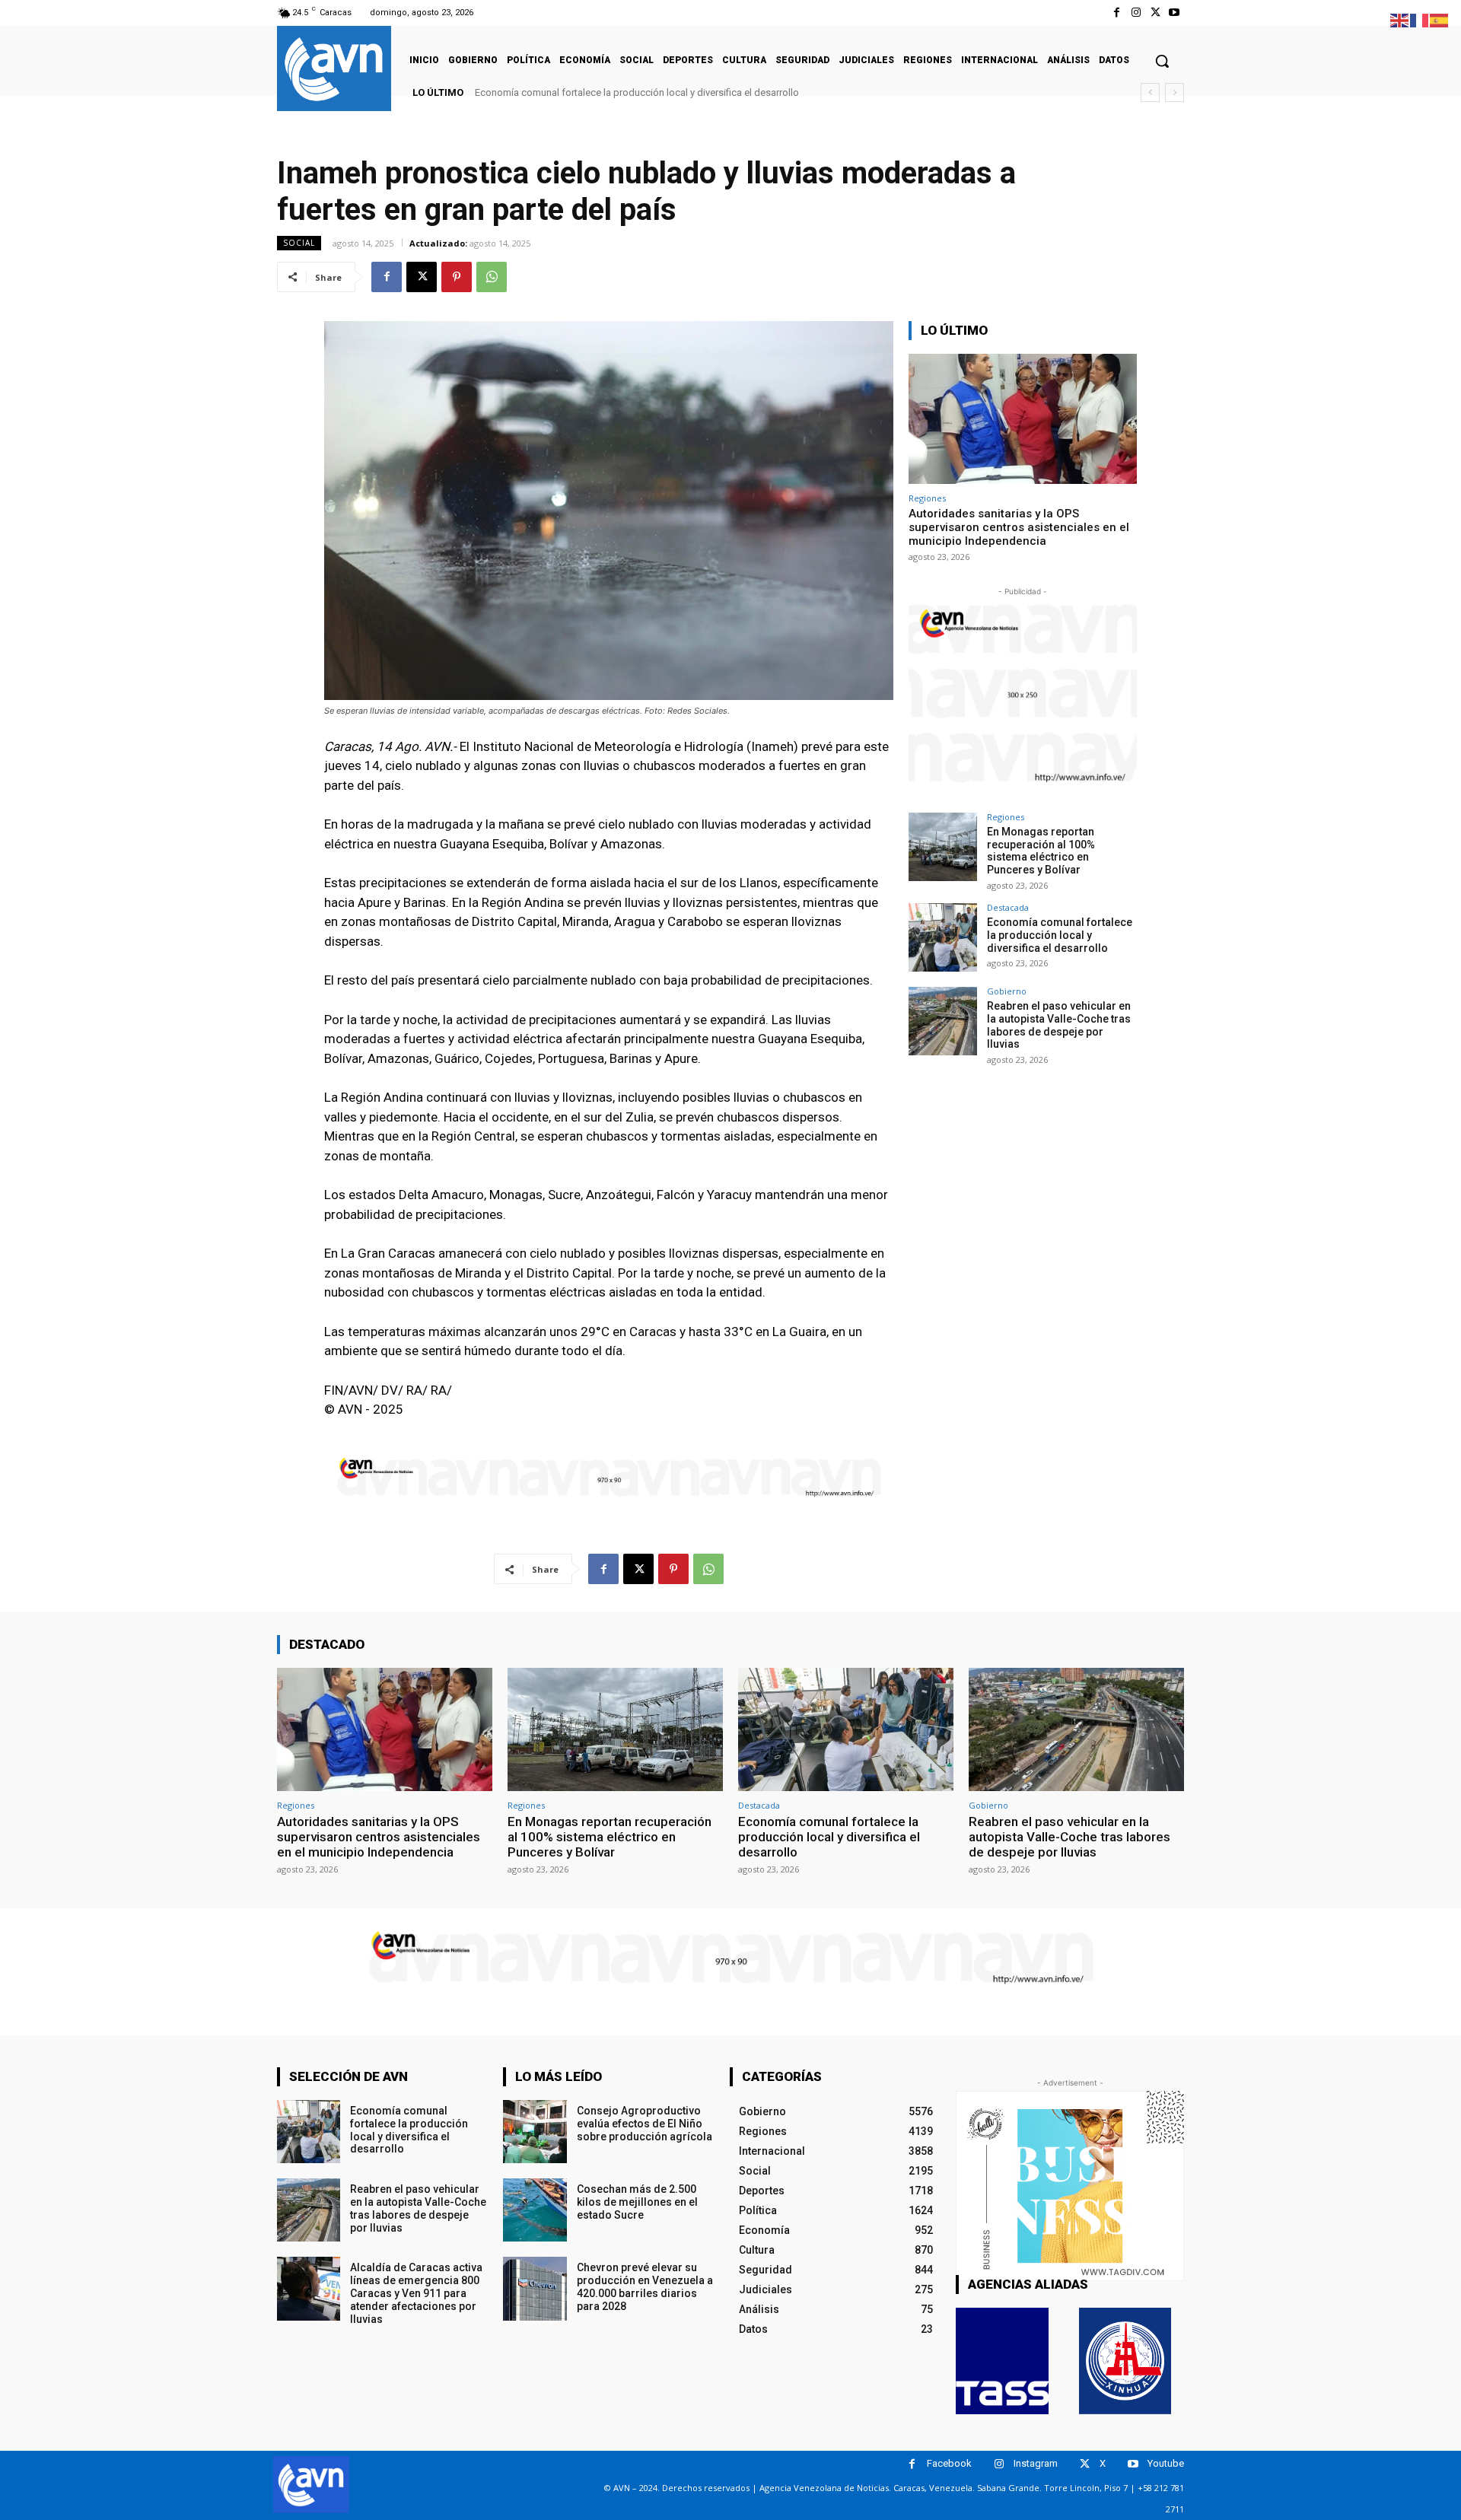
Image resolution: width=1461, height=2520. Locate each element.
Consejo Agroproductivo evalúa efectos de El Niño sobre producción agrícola (645, 2124)
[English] (1400, 19)
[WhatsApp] (492, 277)
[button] (1162, 61)
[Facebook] (1117, 13)
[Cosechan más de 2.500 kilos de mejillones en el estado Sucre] (535, 2210)
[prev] (1150, 92)
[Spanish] (1440, 19)
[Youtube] (1175, 13)
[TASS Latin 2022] (1002, 2361)
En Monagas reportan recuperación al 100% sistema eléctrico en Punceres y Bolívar (1041, 851)
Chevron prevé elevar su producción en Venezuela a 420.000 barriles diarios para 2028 (645, 2286)
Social (299, 243)
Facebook (949, 2463)
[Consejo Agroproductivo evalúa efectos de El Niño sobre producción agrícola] (535, 2132)
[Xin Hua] (1125, 2361)
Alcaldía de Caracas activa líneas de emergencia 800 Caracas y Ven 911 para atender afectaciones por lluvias (416, 2293)
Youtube (1166, 2463)
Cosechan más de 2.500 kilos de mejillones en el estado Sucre (637, 2202)
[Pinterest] (457, 277)
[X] (1155, 13)
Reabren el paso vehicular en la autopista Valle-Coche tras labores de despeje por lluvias (673, 92)
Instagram (1036, 2463)
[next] (1175, 92)
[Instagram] (1136, 13)
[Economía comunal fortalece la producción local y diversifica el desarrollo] (943, 937)
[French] (1420, 19)
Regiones (927, 498)
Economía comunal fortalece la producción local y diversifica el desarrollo (1060, 935)
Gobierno (1007, 991)
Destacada (1008, 907)
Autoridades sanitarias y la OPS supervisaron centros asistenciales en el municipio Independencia (1019, 527)
